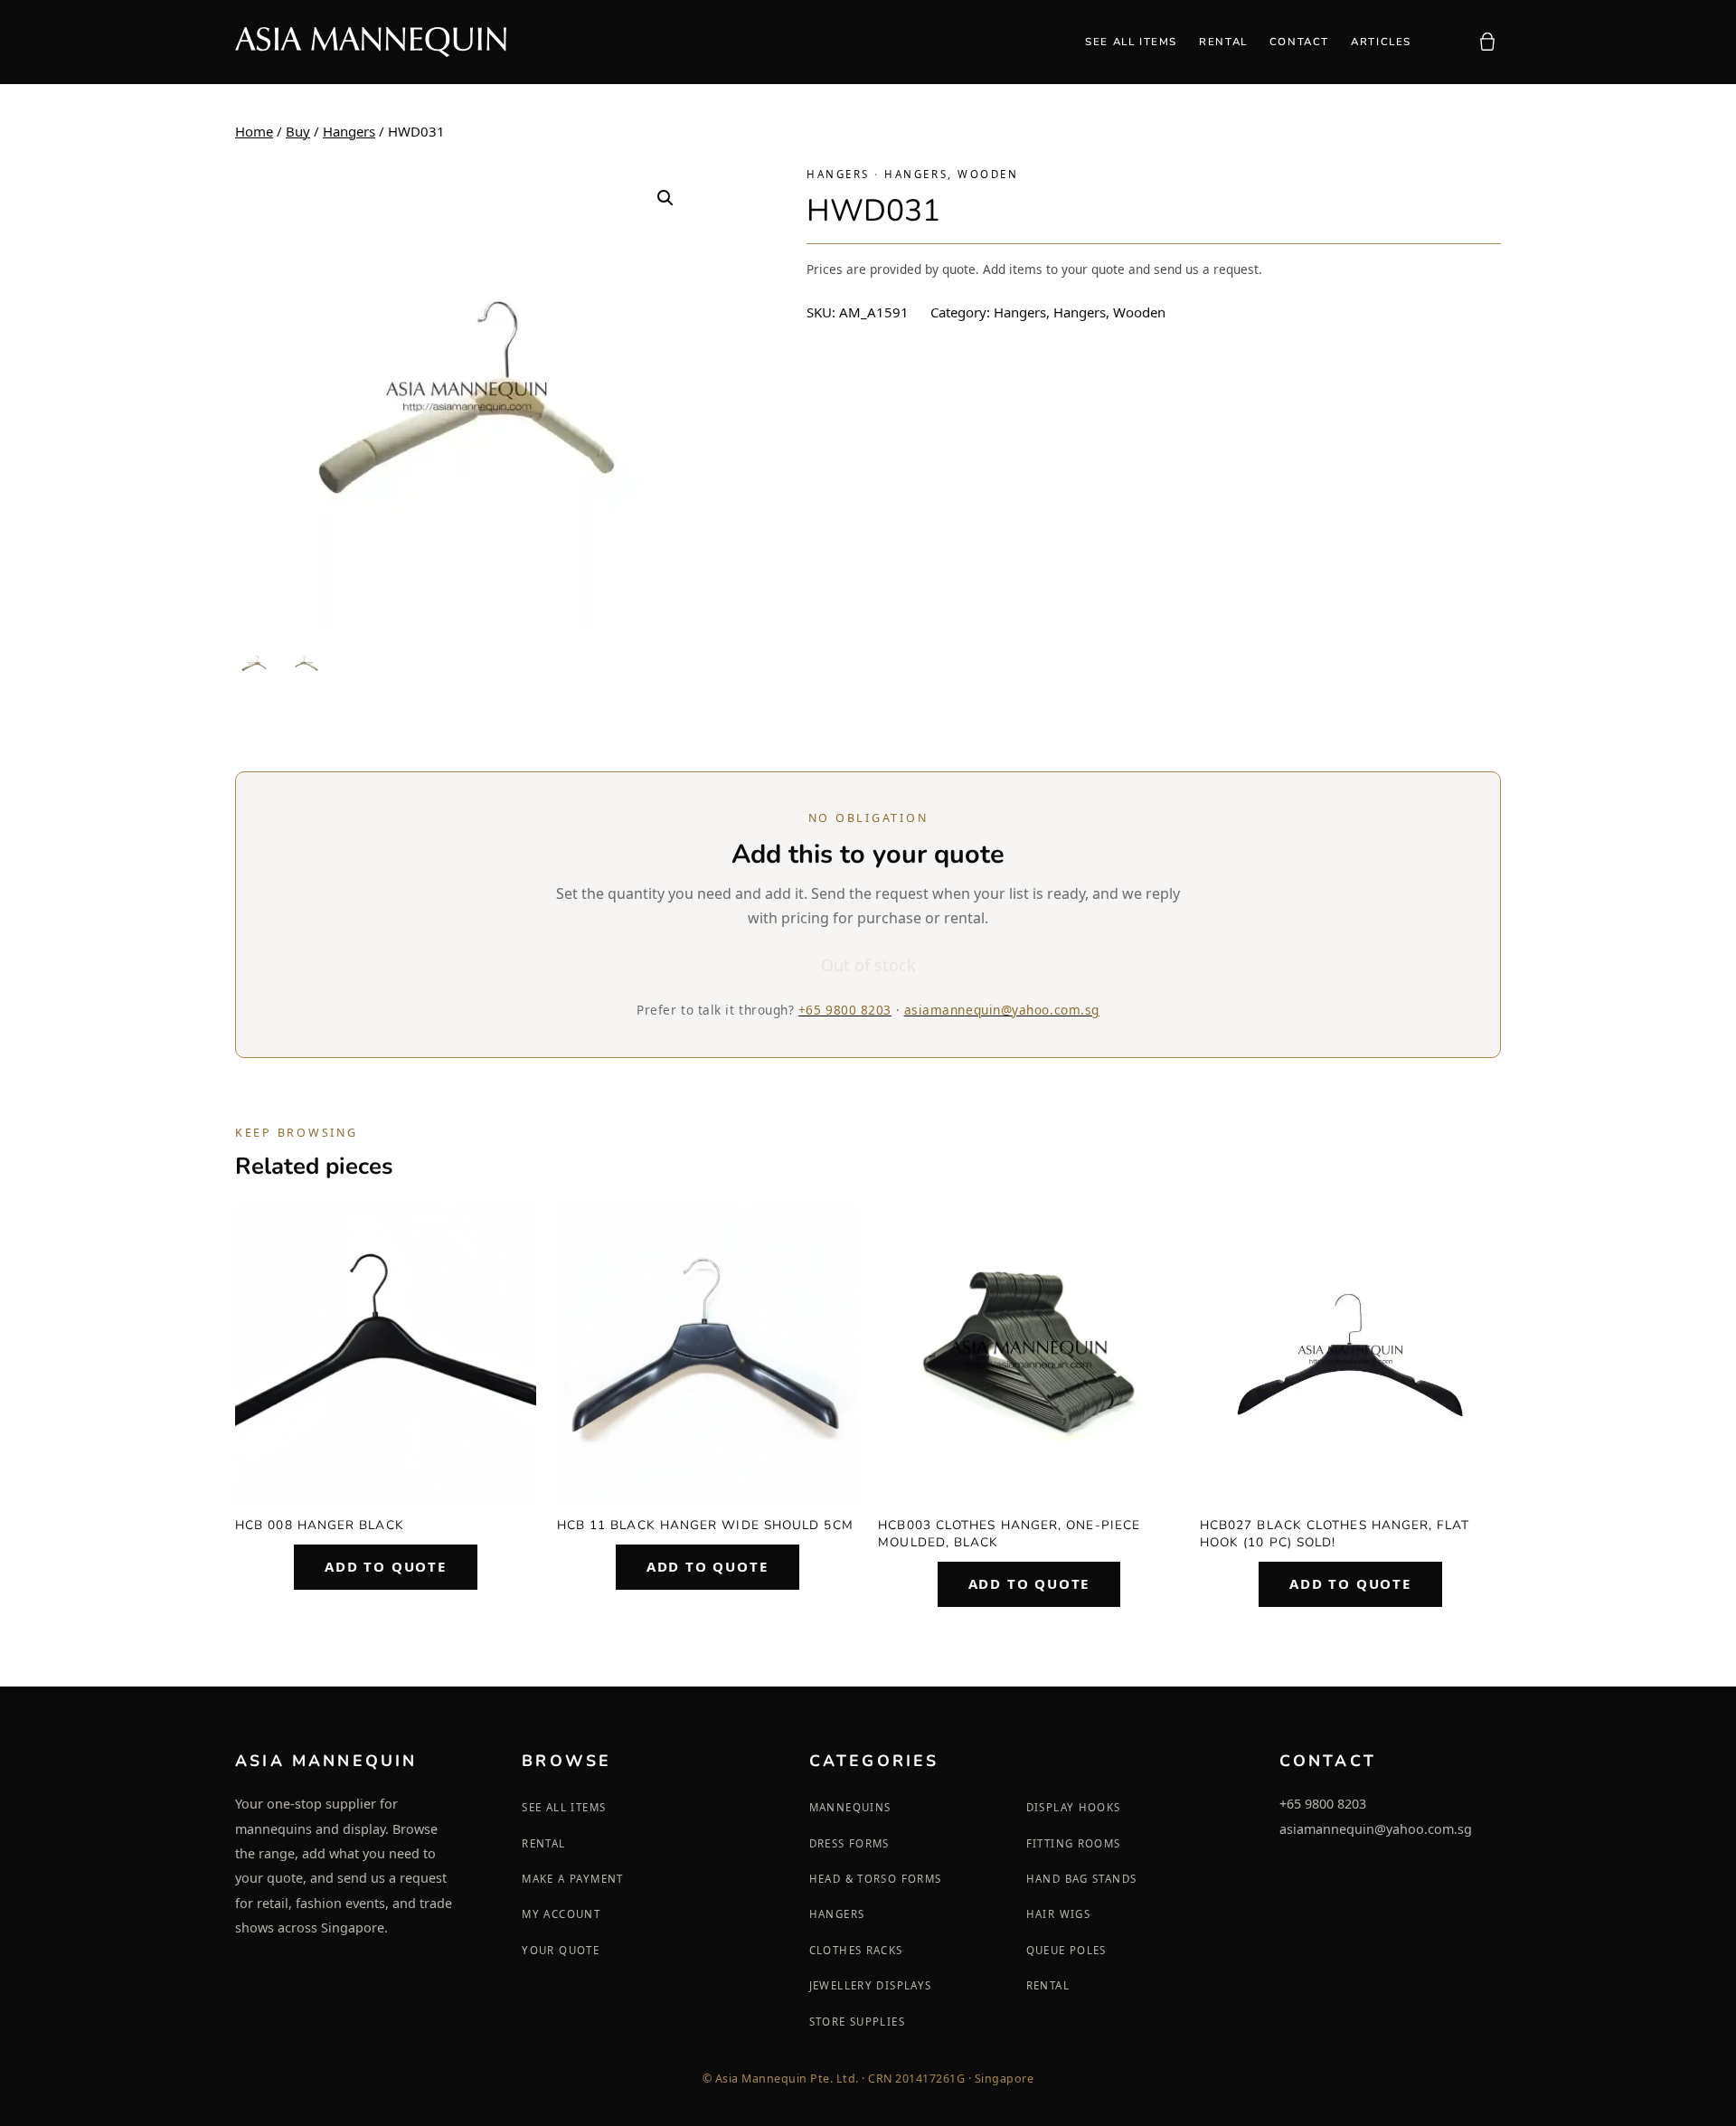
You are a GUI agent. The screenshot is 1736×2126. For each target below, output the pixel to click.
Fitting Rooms (1074, 1843)
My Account (561, 1914)
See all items (564, 1807)
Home (254, 131)
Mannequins (850, 1807)
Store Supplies (857, 2022)
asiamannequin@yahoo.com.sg (1002, 1010)
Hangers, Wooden (951, 174)
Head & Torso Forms (876, 1879)
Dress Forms (849, 1843)
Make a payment (572, 1879)
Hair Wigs (1058, 1914)
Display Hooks (1074, 1807)
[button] (665, 198)
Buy (298, 131)
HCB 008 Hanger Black (320, 1525)
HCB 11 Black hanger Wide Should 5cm (705, 1525)
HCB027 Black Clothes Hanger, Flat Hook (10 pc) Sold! (1335, 1534)
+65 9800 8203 (845, 1010)
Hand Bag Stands (1082, 1879)
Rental (543, 1843)
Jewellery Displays (871, 1985)
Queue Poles (1066, 1950)
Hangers (349, 131)
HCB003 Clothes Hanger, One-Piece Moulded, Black (1009, 1534)
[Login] (1443, 42)
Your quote (561, 1950)
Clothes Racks (856, 1950)
